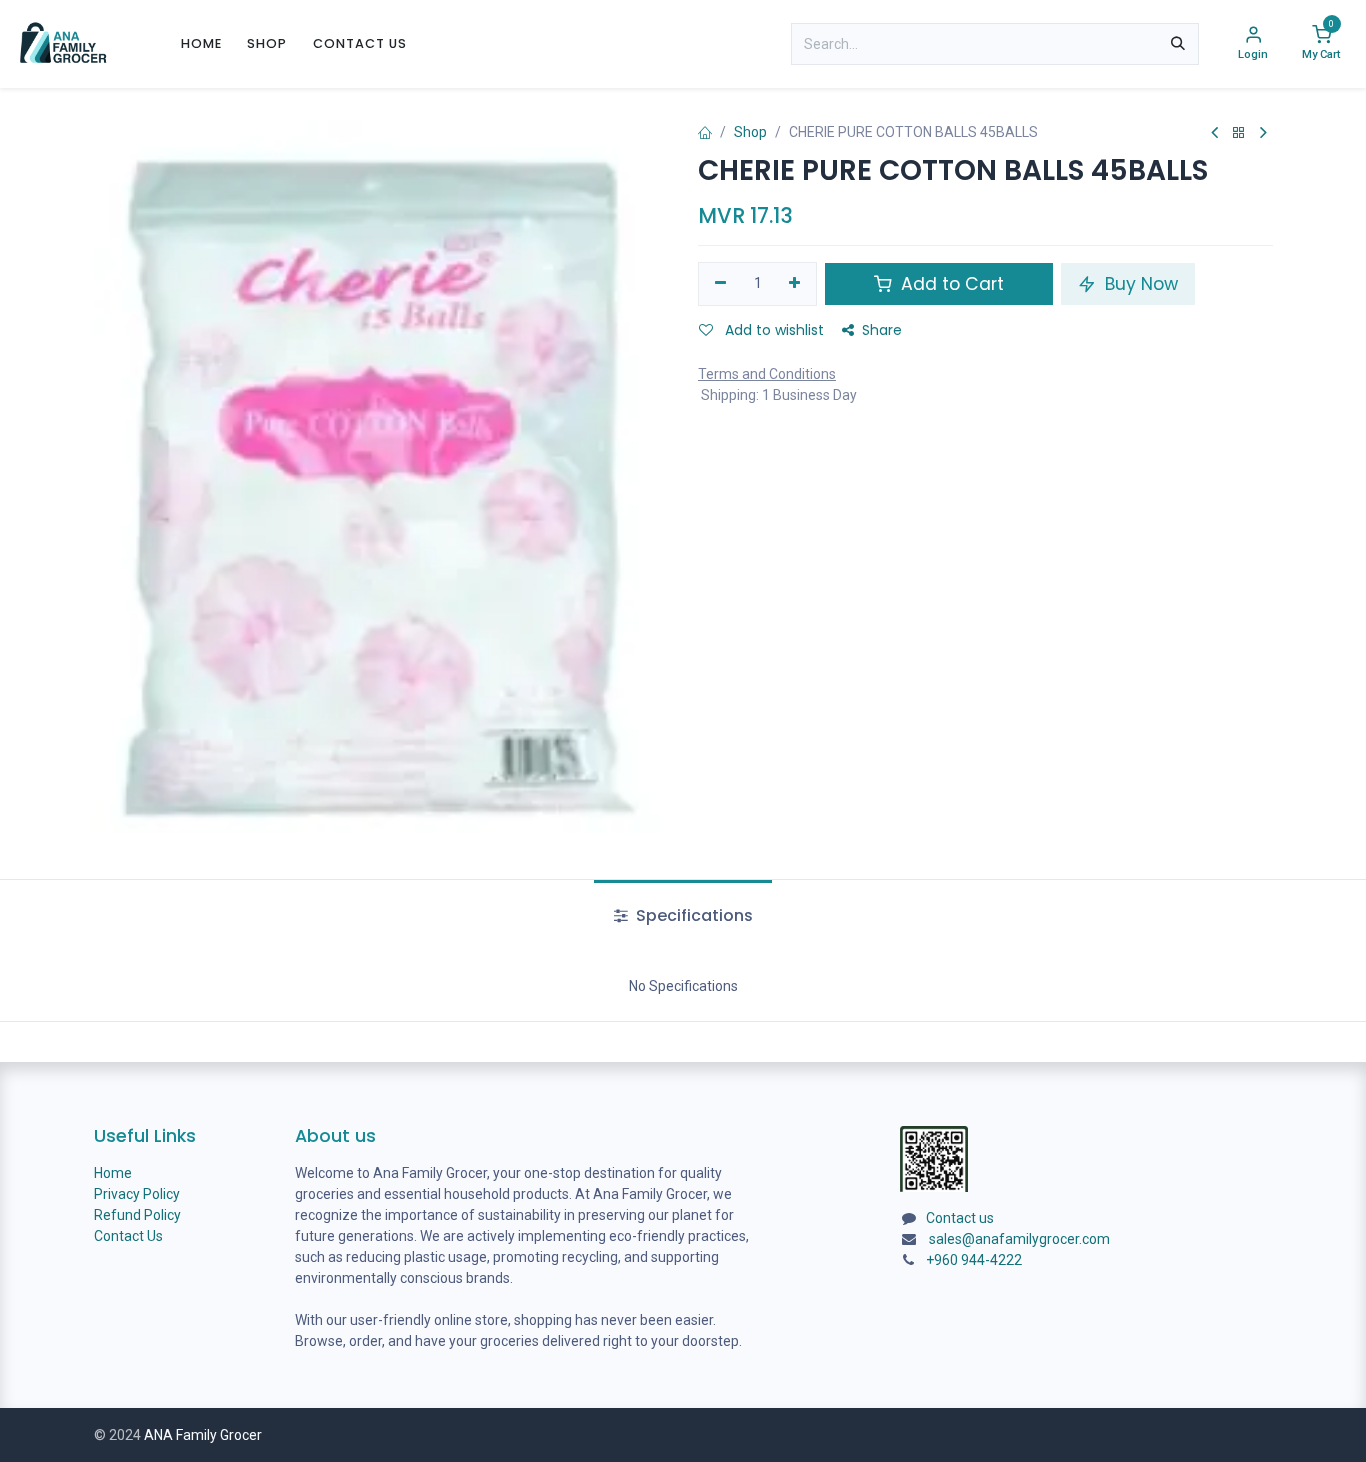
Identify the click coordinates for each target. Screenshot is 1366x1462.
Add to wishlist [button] (772, 330)
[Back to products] (1239, 133)
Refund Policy (137, 1215)
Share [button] (882, 330)
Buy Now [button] (1139, 284)
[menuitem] (201, 43)
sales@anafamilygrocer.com (1019, 1239)
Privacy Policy (137, 1194)
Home (113, 1173)
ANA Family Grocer (203, 1435)
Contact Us (128, 1236)
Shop (750, 132)
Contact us (960, 1218)
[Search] (1178, 44)
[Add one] (795, 284)
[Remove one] (720, 284)
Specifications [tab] (692, 915)
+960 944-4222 (974, 1260)
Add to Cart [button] (950, 284)
